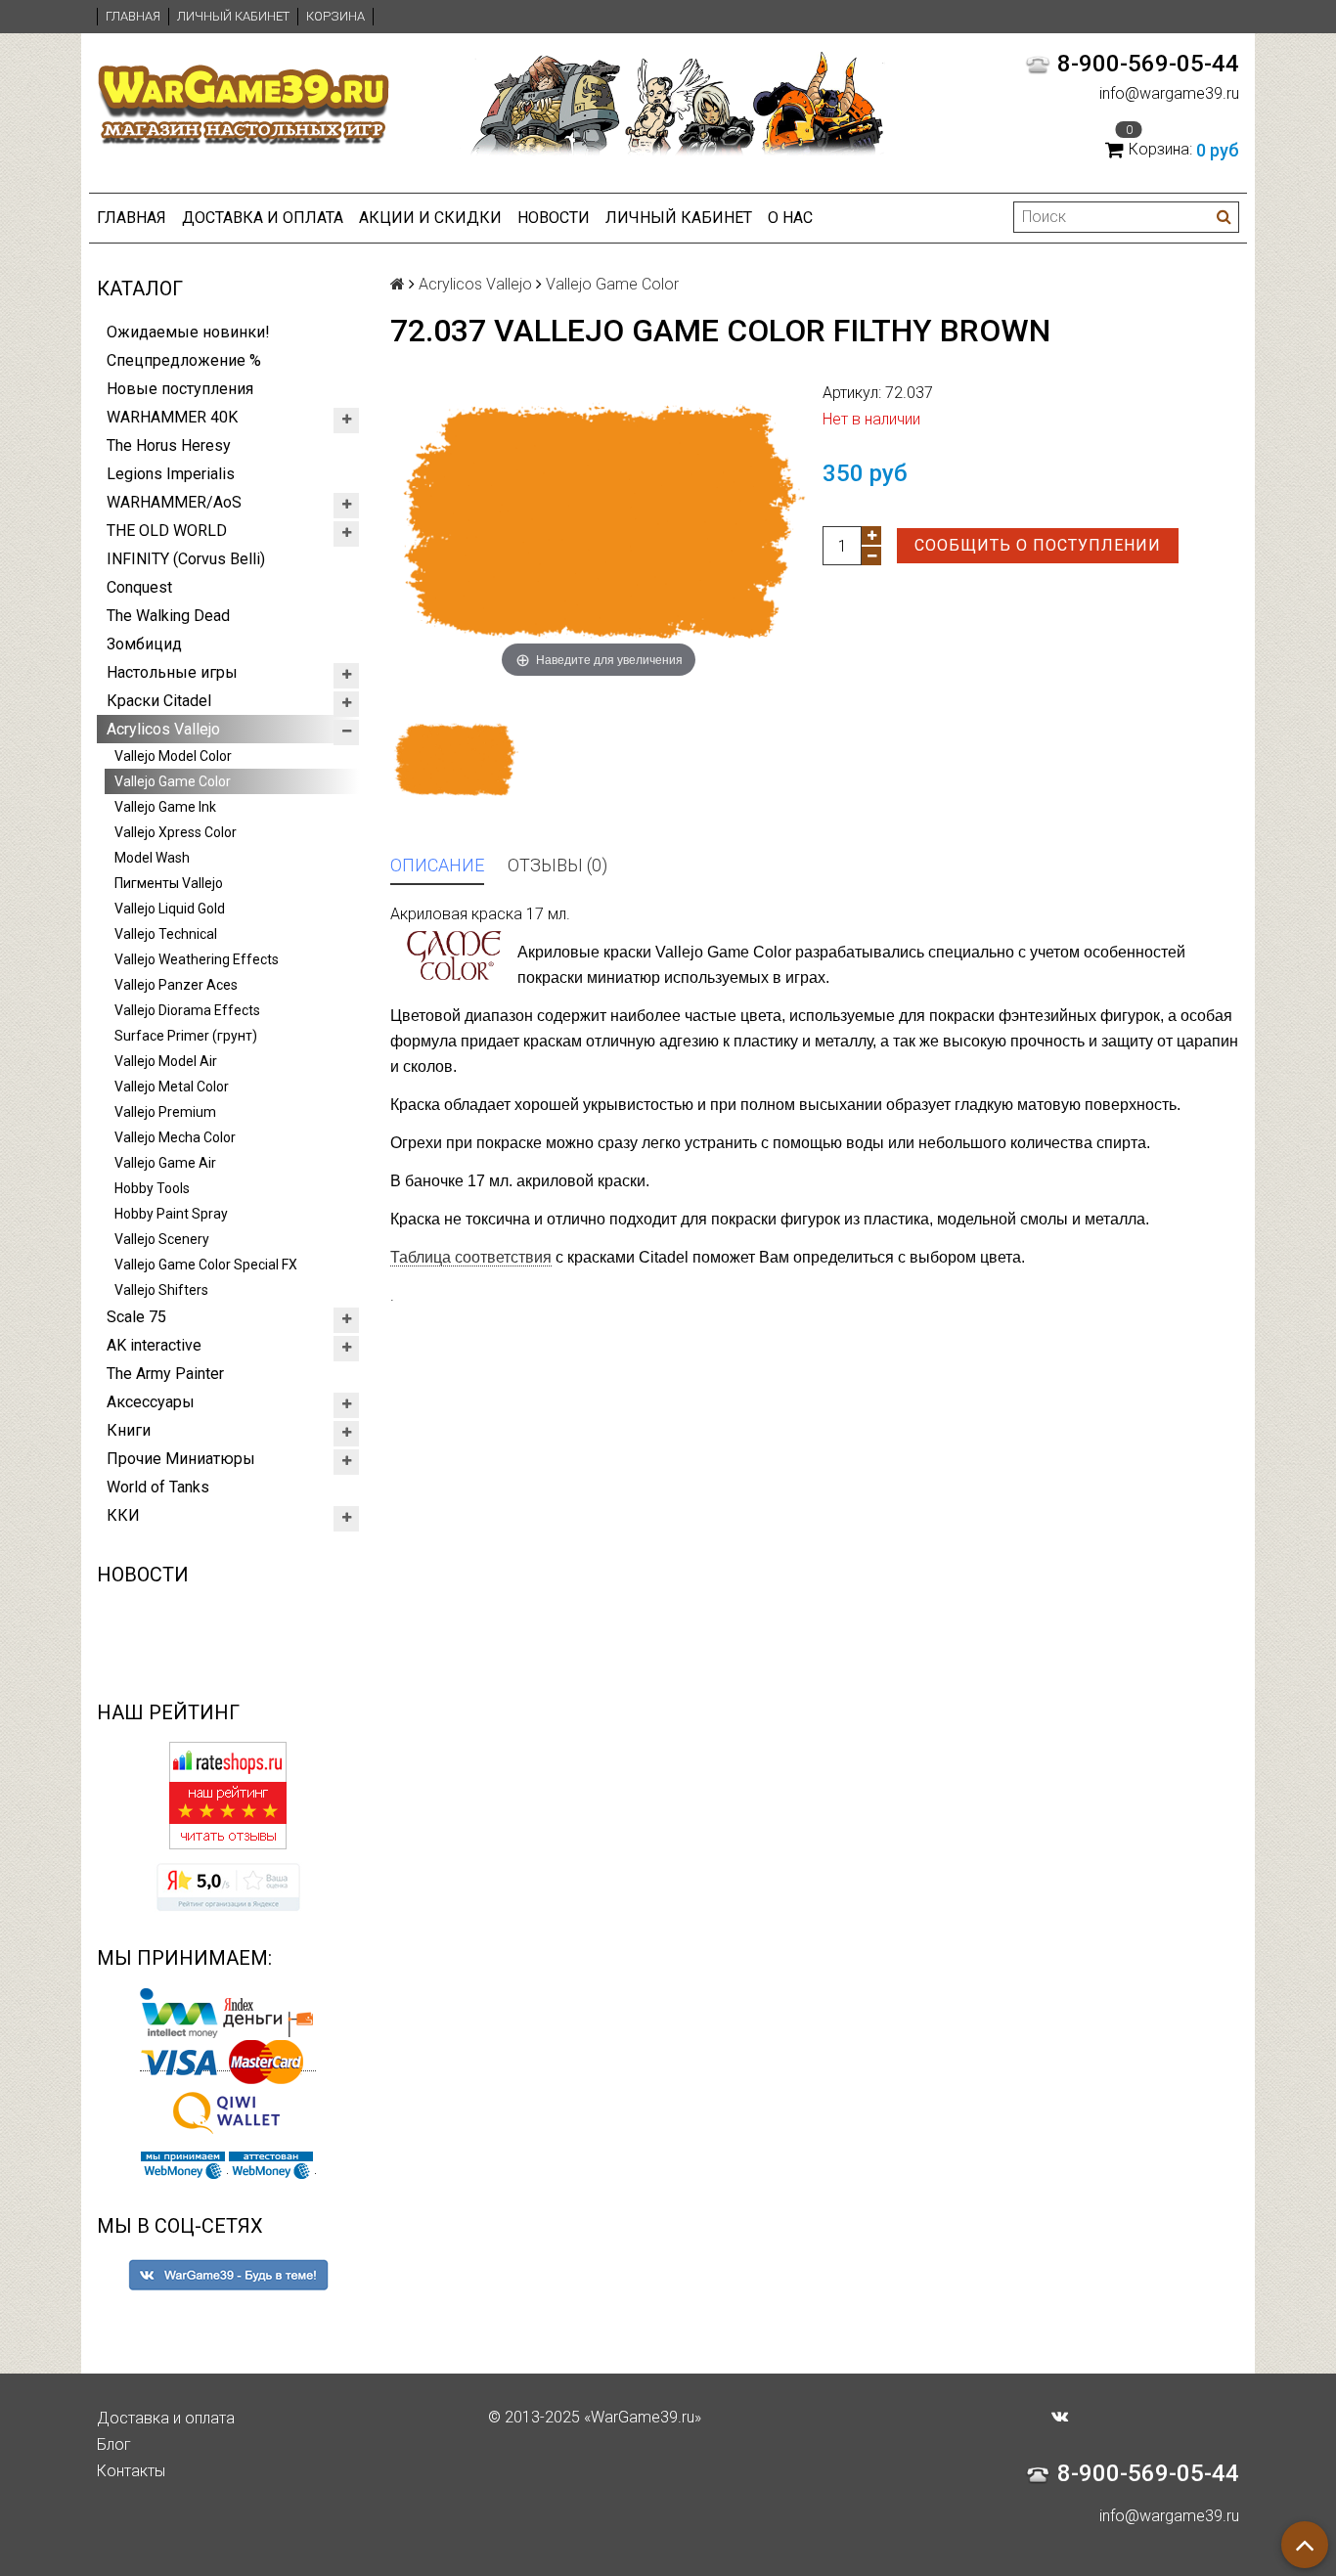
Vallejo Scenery (162, 1239)
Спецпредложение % (184, 360)
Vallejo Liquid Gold (170, 909)
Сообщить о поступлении (1038, 545)
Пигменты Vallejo (169, 883)
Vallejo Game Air (165, 1163)
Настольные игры (172, 672)
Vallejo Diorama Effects (187, 1010)
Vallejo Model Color (173, 756)
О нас (790, 218)
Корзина (335, 16)
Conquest (139, 587)
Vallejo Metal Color (172, 1087)
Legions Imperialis (171, 474)
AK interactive (154, 1345)
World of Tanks (158, 1487)
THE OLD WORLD (167, 531)
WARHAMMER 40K (172, 417)
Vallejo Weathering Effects (197, 959)
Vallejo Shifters (161, 1290)
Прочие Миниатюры (181, 1459)
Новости (554, 218)
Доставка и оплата (263, 218)
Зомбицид (144, 644)
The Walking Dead (168, 616)
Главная (133, 16)
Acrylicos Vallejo (163, 729)
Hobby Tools (152, 1188)
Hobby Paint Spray (171, 1214)
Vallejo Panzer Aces (176, 985)
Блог (114, 2444)
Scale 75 (136, 1317)
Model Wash (152, 858)
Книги (129, 1430)
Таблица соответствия (471, 1257)
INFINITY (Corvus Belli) (186, 559)
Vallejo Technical (166, 934)
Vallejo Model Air (166, 1061)
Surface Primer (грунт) (186, 1036)
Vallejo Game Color (173, 781)
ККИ (123, 1515)
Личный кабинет (233, 16)
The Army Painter (165, 1374)
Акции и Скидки (430, 218)
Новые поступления (180, 389)
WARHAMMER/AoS (174, 502)
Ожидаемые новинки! (188, 332)
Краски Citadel (159, 701)
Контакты (131, 2471)
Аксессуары (151, 1402)
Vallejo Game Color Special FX (206, 1265)
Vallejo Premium (165, 1112)
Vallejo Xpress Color (176, 832)
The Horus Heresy (169, 445)
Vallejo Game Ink (165, 807)
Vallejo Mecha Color (175, 1137)
